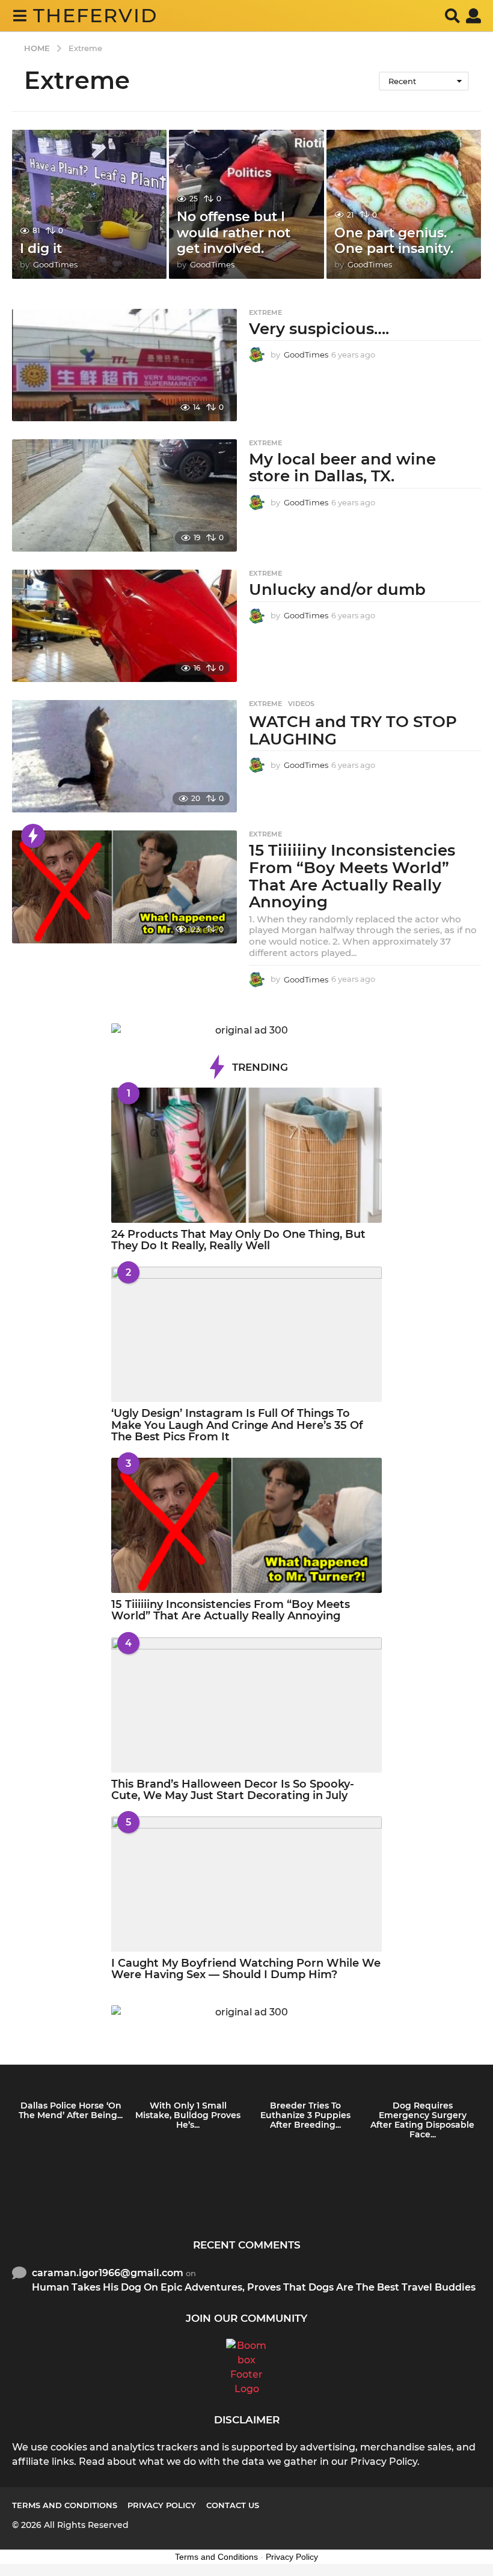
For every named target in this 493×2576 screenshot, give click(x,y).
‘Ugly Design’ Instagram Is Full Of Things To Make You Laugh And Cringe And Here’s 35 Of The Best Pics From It (237, 1425)
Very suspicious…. (319, 329)
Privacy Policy (162, 2505)
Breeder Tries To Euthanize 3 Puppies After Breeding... (305, 2115)
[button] (20, 16)
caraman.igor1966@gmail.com (108, 2273)
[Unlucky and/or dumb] (124, 626)
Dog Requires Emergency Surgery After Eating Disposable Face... (422, 2120)
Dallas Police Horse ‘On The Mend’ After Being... (71, 2110)
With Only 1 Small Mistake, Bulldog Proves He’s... (188, 2115)
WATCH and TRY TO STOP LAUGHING (353, 730)
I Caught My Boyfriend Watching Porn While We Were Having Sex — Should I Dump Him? (246, 1969)
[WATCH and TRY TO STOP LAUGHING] (124, 756)
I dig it (41, 248)
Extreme (265, 312)
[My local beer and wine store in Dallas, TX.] (124, 495)
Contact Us (233, 2505)
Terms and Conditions (65, 2505)
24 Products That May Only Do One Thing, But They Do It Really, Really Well (238, 1240)
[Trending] (33, 836)
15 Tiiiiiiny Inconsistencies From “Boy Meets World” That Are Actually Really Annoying (352, 876)
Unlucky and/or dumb (337, 589)
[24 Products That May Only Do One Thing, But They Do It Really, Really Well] (246, 1155)
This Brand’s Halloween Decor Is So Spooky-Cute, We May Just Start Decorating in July (233, 1790)
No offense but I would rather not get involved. (234, 233)
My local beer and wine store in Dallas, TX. (342, 468)
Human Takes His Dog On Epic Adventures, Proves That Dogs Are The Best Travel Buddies (254, 2287)
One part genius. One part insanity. (394, 241)
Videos (301, 704)
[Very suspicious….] (124, 365)
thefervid (95, 15)
